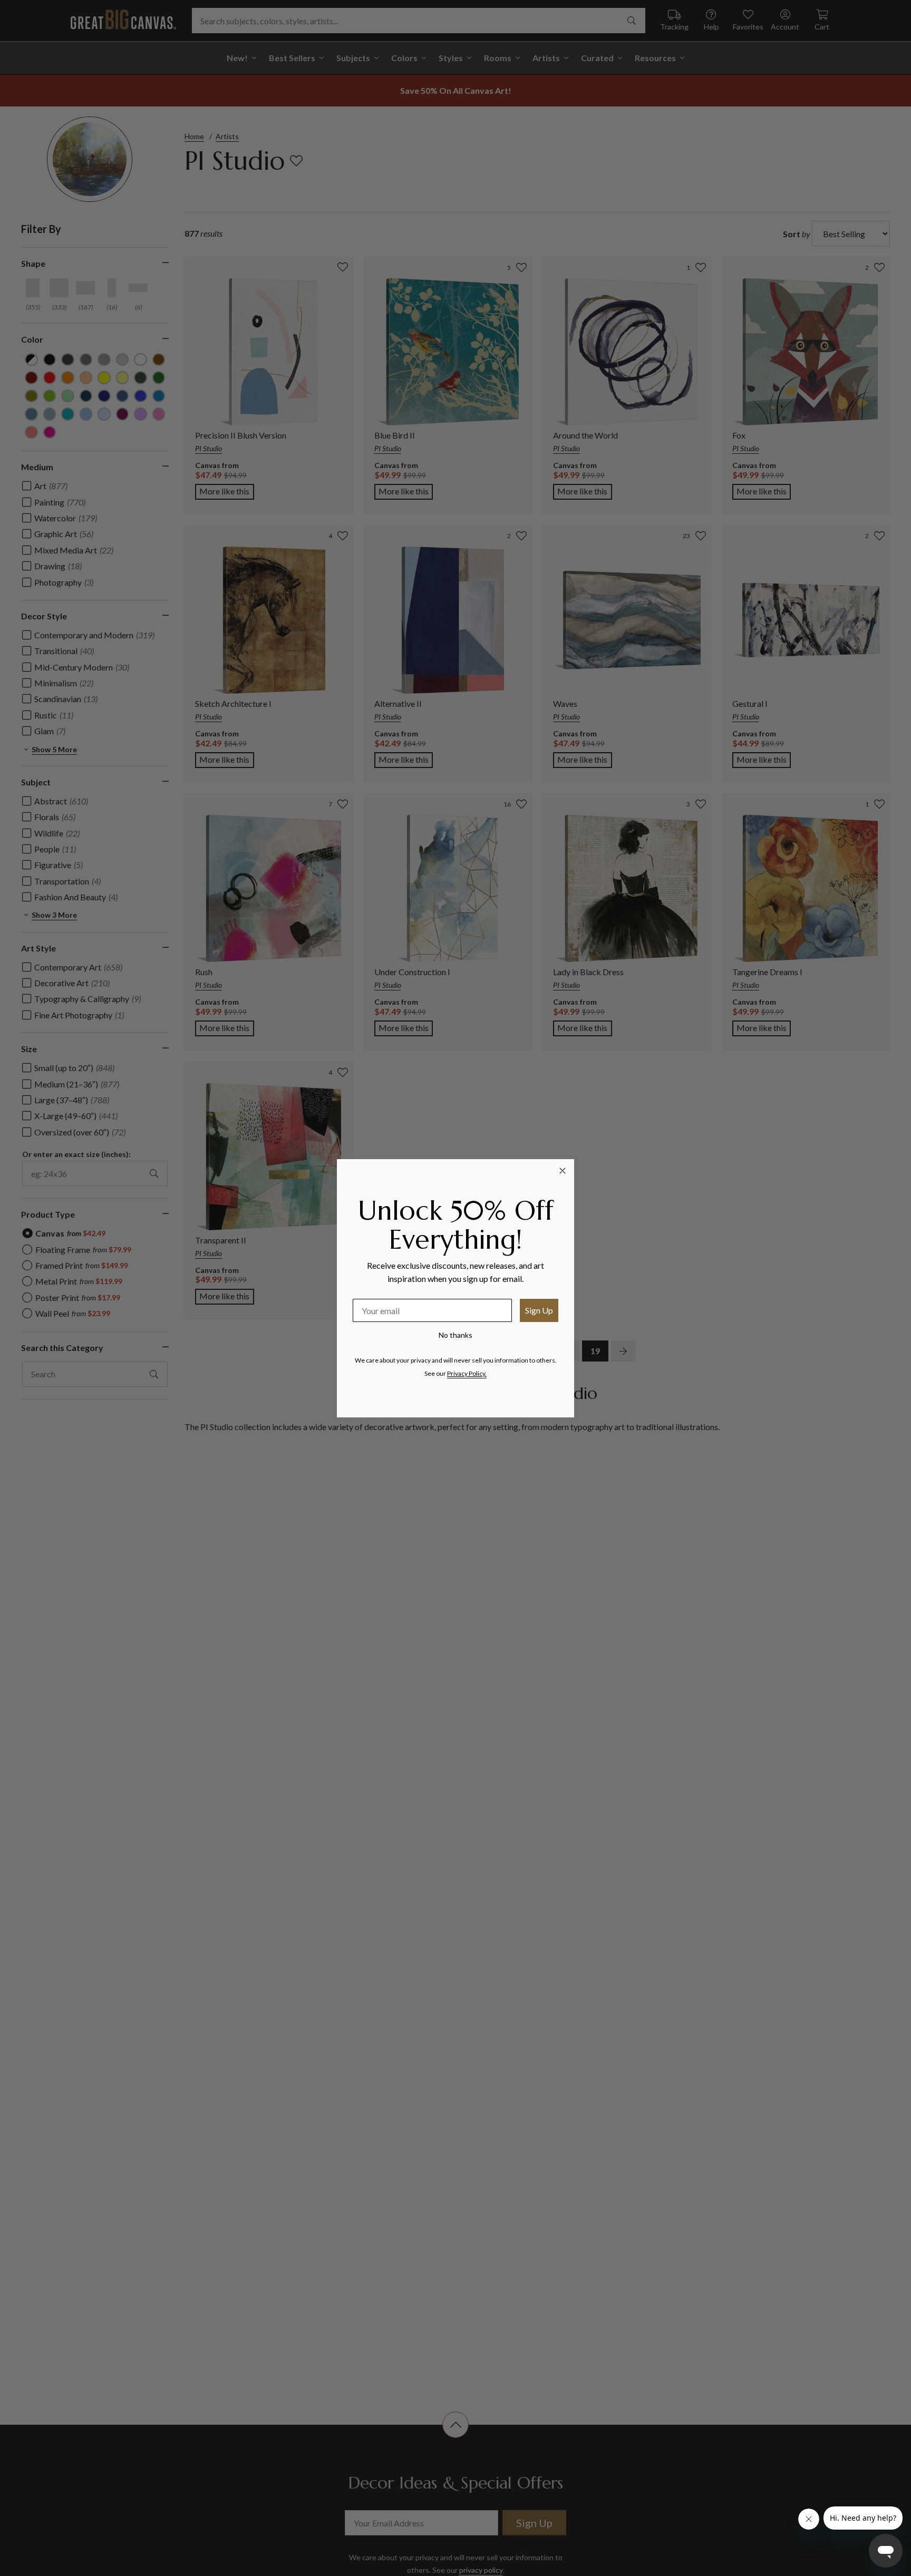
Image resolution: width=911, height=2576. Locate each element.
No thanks (455, 1335)
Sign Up (539, 1310)
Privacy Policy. (467, 1373)
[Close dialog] (563, 1171)
